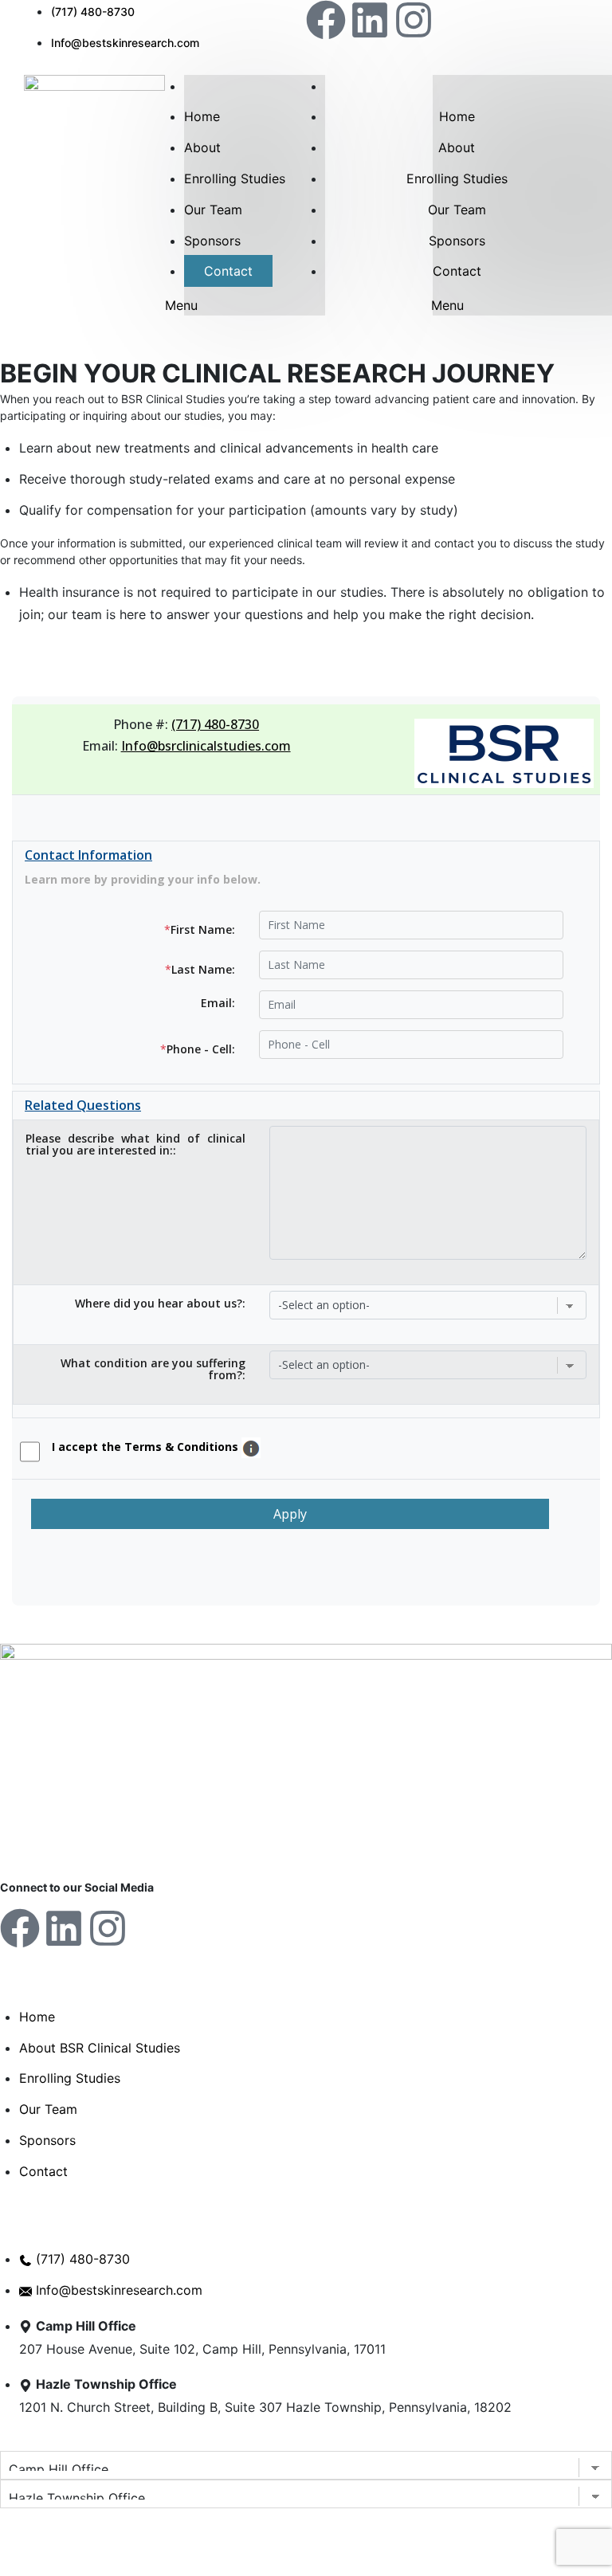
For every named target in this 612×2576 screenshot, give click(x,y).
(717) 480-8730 (215, 724)
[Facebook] (326, 20)
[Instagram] (414, 20)
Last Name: (200, 969)
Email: (218, 1004)
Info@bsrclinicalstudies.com (206, 746)
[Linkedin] (370, 20)
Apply (290, 1514)
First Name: (200, 929)
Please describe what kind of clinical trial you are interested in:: (135, 1145)
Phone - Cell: (198, 1049)
